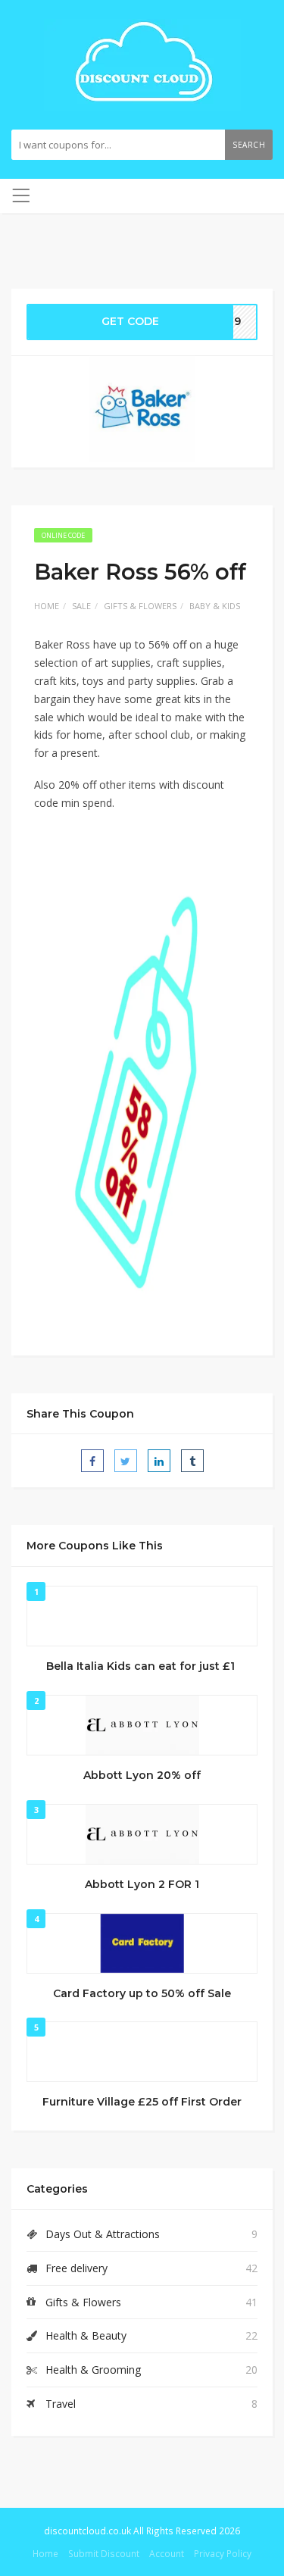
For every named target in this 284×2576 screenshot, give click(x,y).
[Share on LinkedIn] (159, 1461)
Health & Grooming (93, 2370)
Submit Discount (104, 2553)
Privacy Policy (223, 2553)
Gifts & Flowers (140, 606)
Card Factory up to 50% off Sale (142, 1993)
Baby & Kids (215, 606)
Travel (61, 2404)
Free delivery (76, 2268)
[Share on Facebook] (92, 1461)
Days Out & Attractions (103, 2234)
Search (249, 145)
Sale (81, 606)
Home (47, 606)
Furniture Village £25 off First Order (142, 2102)
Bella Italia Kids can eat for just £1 (142, 1666)
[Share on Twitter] (126, 1461)
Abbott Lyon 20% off (142, 1775)
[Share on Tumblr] (192, 1461)
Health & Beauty (86, 2335)
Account (167, 2553)
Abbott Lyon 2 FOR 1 (142, 1884)
